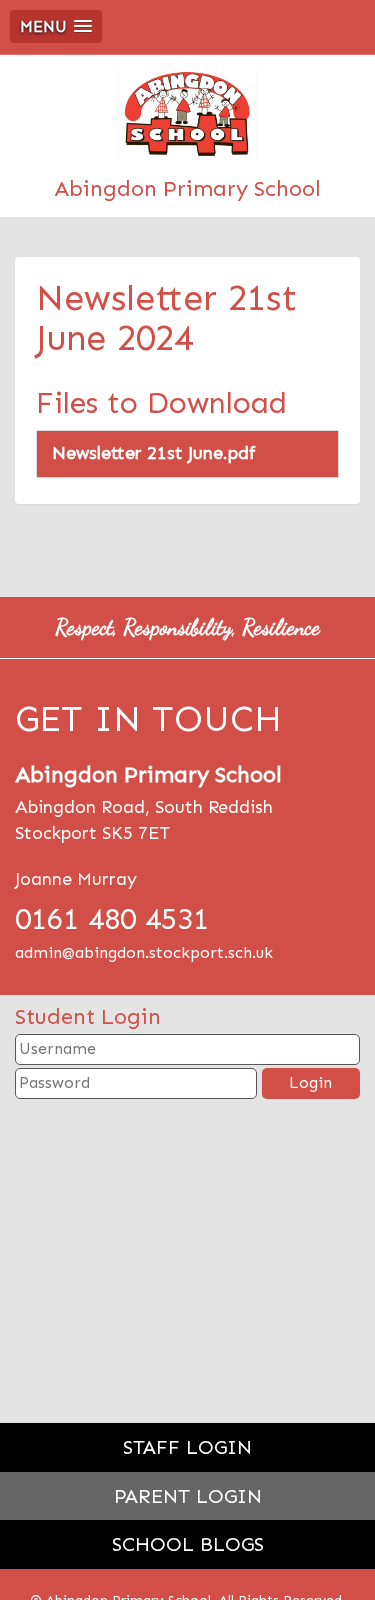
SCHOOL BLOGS (188, 1544)
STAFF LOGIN (187, 1447)
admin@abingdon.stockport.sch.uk (144, 952)
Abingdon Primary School (187, 188)
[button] (56, 26)
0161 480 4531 (112, 919)
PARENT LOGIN (188, 1496)
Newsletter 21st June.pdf (154, 453)
